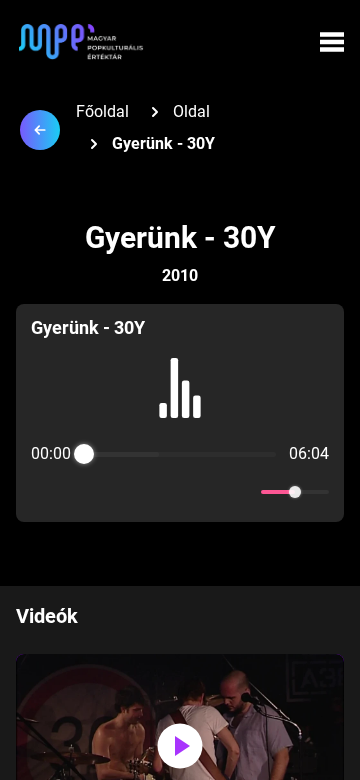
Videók (47, 616)
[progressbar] (180, 454)
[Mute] (242, 492)
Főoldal (102, 111)
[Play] (180, 492)
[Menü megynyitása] (332, 42)
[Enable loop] (44, 492)
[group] (180, 413)
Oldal (191, 111)
